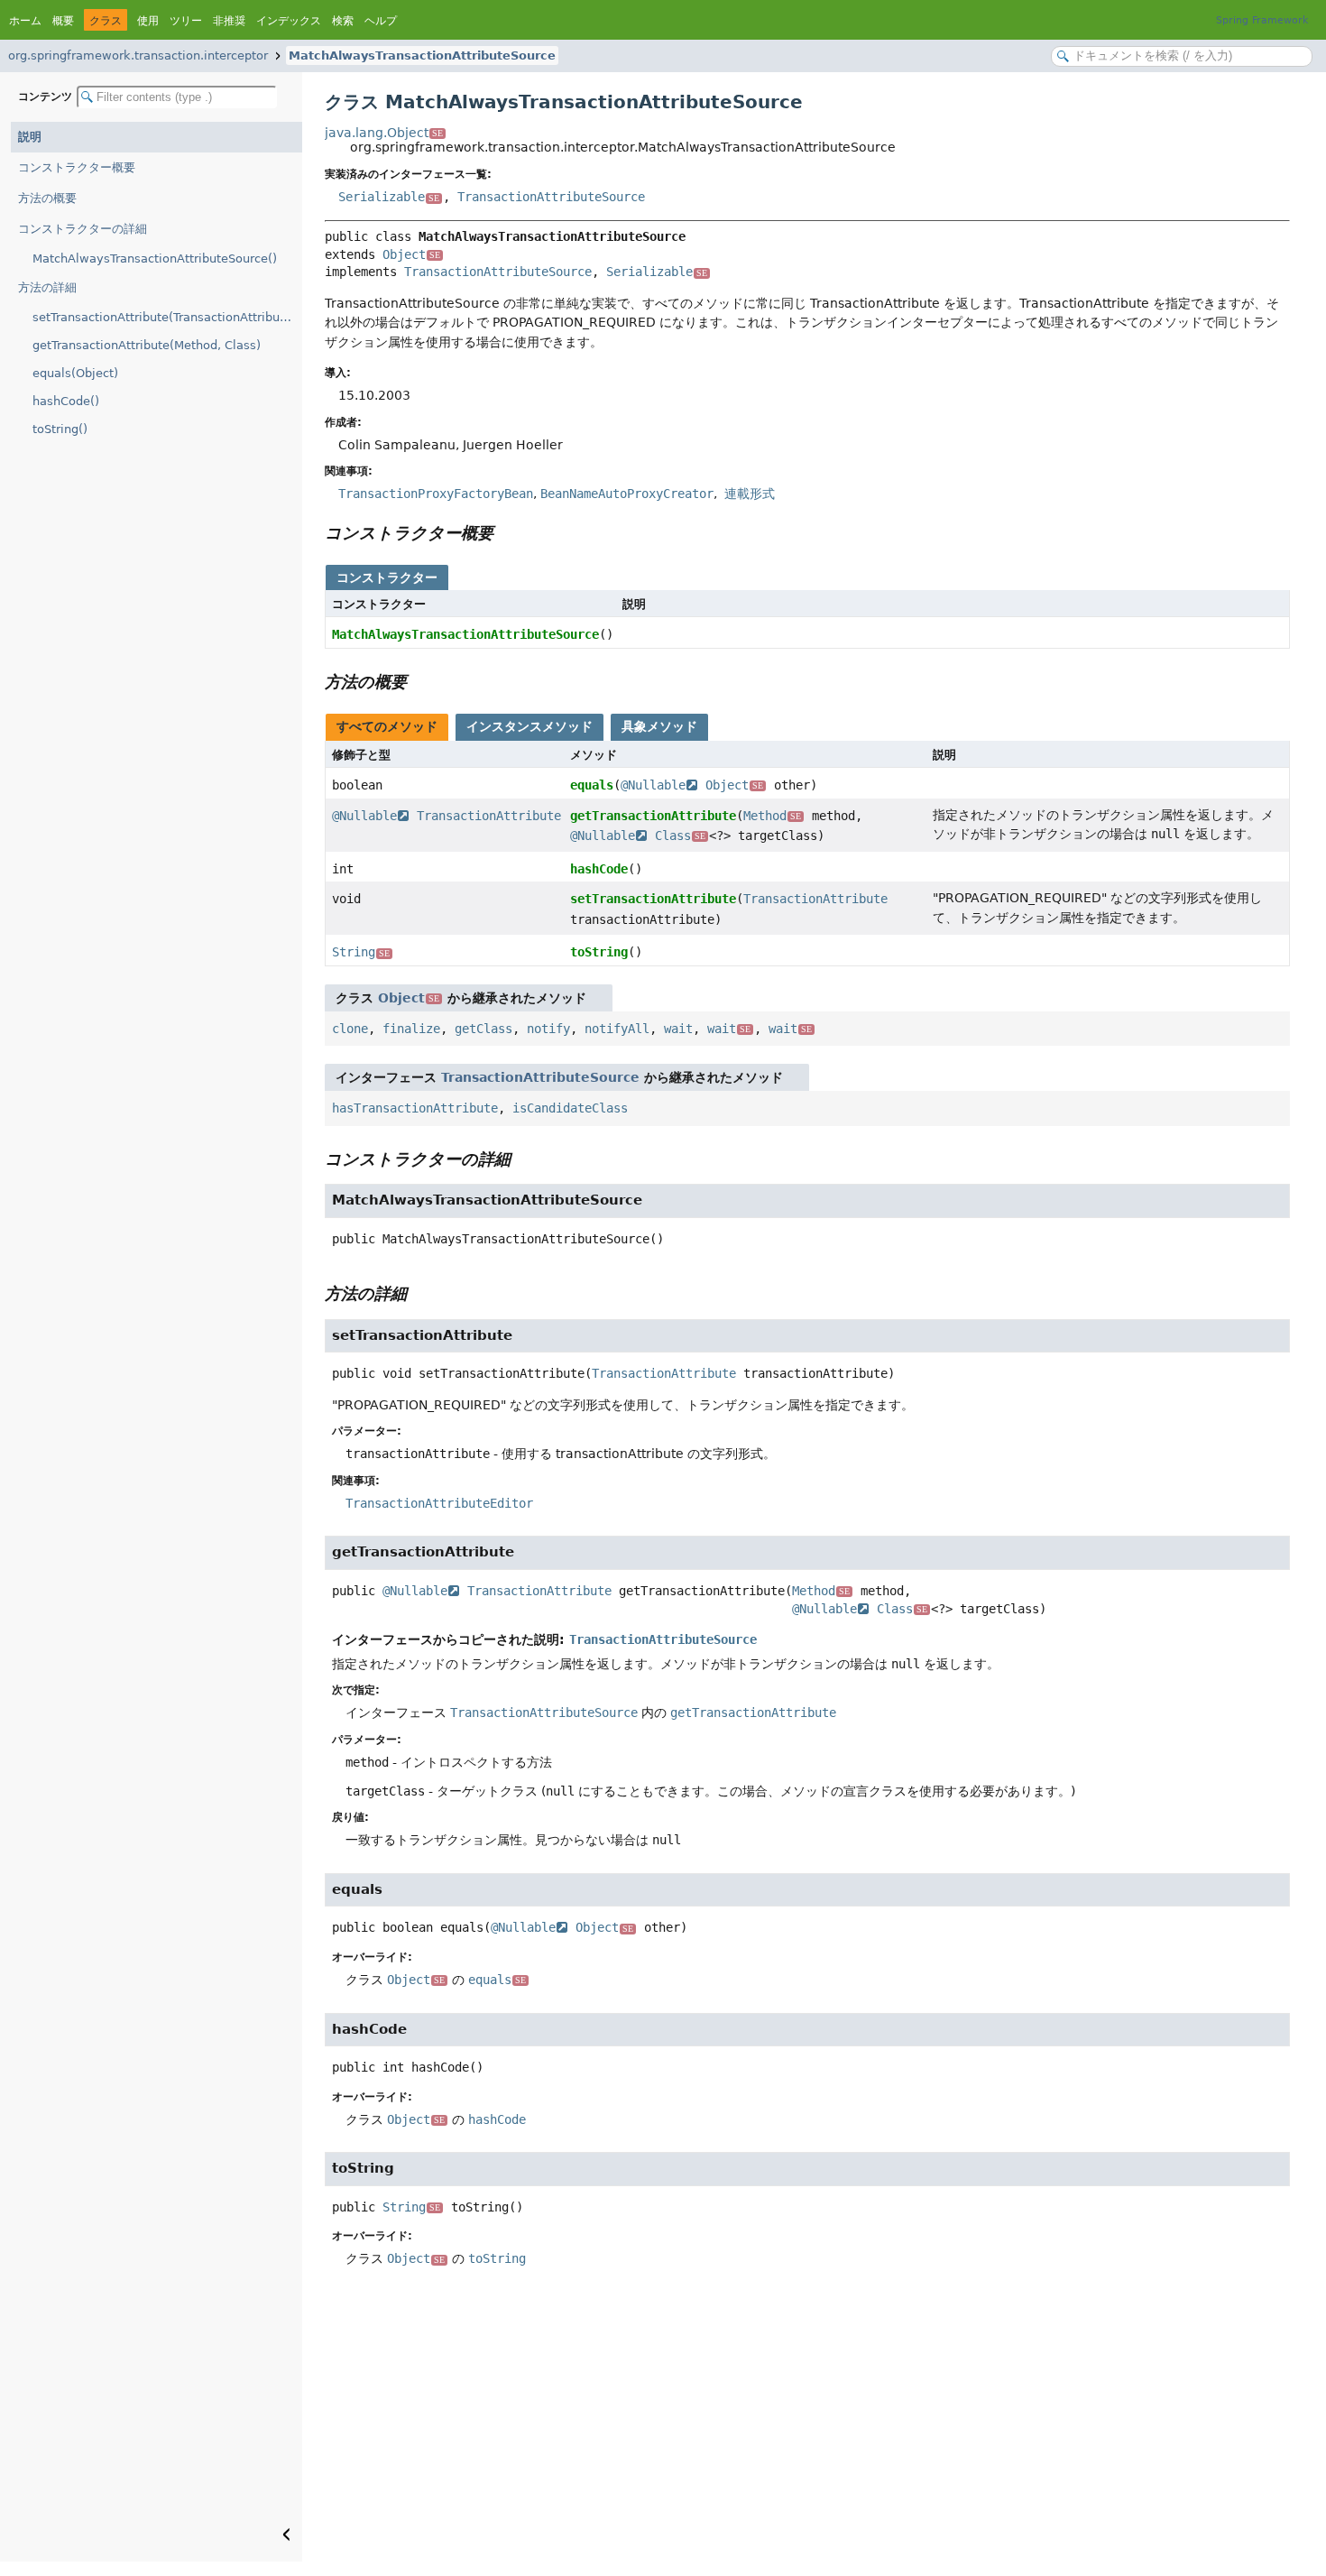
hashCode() (66, 401)
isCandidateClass (570, 1108)
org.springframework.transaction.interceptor (138, 55)
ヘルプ (381, 21)
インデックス (289, 21)
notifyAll (617, 1029)
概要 (63, 21)
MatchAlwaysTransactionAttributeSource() (155, 259)
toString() (60, 429)
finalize (411, 1029)
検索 (343, 21)
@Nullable (653, 785)
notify (548, 1029)
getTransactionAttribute (653, 816)
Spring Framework (1262, 20)
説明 (30, 137)
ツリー (186, 21)
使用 (148, 21)
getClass (483, 1029)
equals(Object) (75, 373)
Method (772, 816)
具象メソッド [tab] (659, 726)
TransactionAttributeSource (551, 197)
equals (592, 785)
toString (599, 952)
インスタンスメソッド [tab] (529, 726)
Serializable (389, 197)
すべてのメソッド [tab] (387, 726)
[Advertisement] (807, 2426)
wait (678, 1029)
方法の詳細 (47, 287)
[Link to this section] (506, 533)
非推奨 (229, 21)
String (361, 952)
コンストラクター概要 (77, 167)
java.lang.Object (384, 133)
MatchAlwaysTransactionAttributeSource (422, 55)
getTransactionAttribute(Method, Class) (147, 345)
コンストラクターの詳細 (83, 229)
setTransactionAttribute (653, 899)
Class (680, 836)
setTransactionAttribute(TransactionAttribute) (164, 317)
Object (411, 254)
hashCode (599, 869)
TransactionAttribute (489, 816)
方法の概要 (47, 198)
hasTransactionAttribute (415, 1108)
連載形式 (748, 494)
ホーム (25, 21)
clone (350, 1029)
